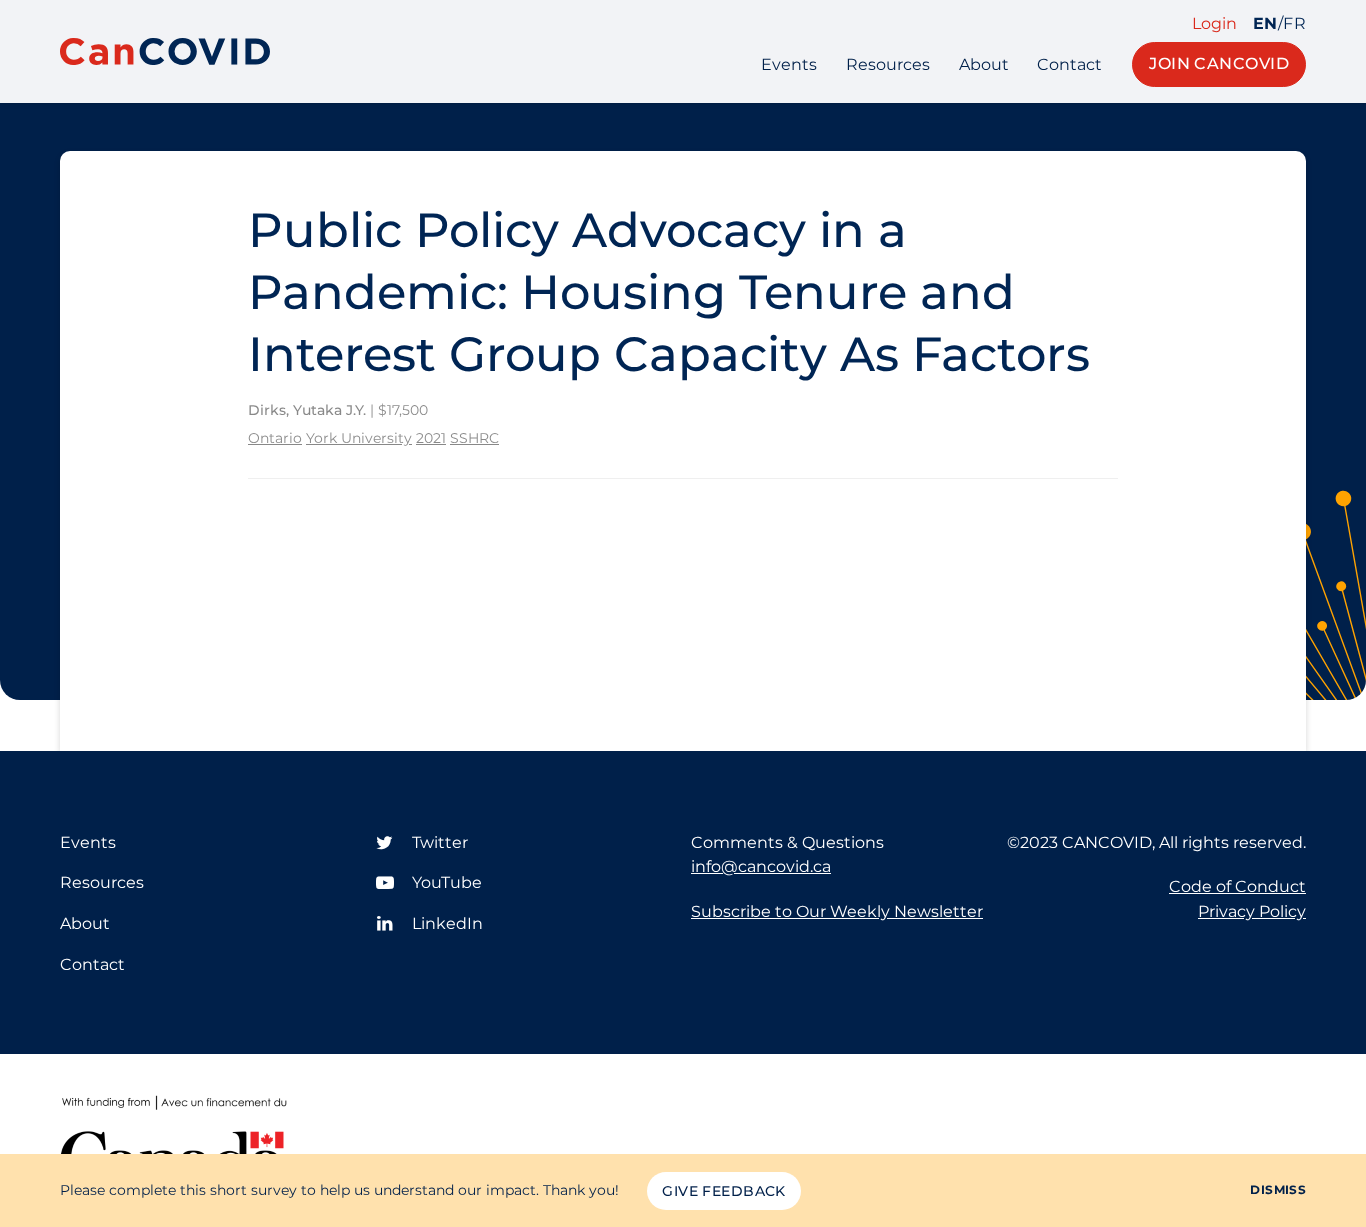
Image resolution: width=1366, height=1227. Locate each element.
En (1265, 24)
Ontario (275, 438)
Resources (888, 64)
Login (1214, 24)
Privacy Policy (1252, 911)
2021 (431, 438)
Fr (1294, 24)
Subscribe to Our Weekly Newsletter (837, 911)
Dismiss (1278, 1189)
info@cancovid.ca (761, 866)
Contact (1069, 64)
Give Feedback (723, 1191)
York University (359, 438)
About (984, 64)
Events (789, 64)
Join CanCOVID (1219, 63)
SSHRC (474, 438)
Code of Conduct (1237, 886)
